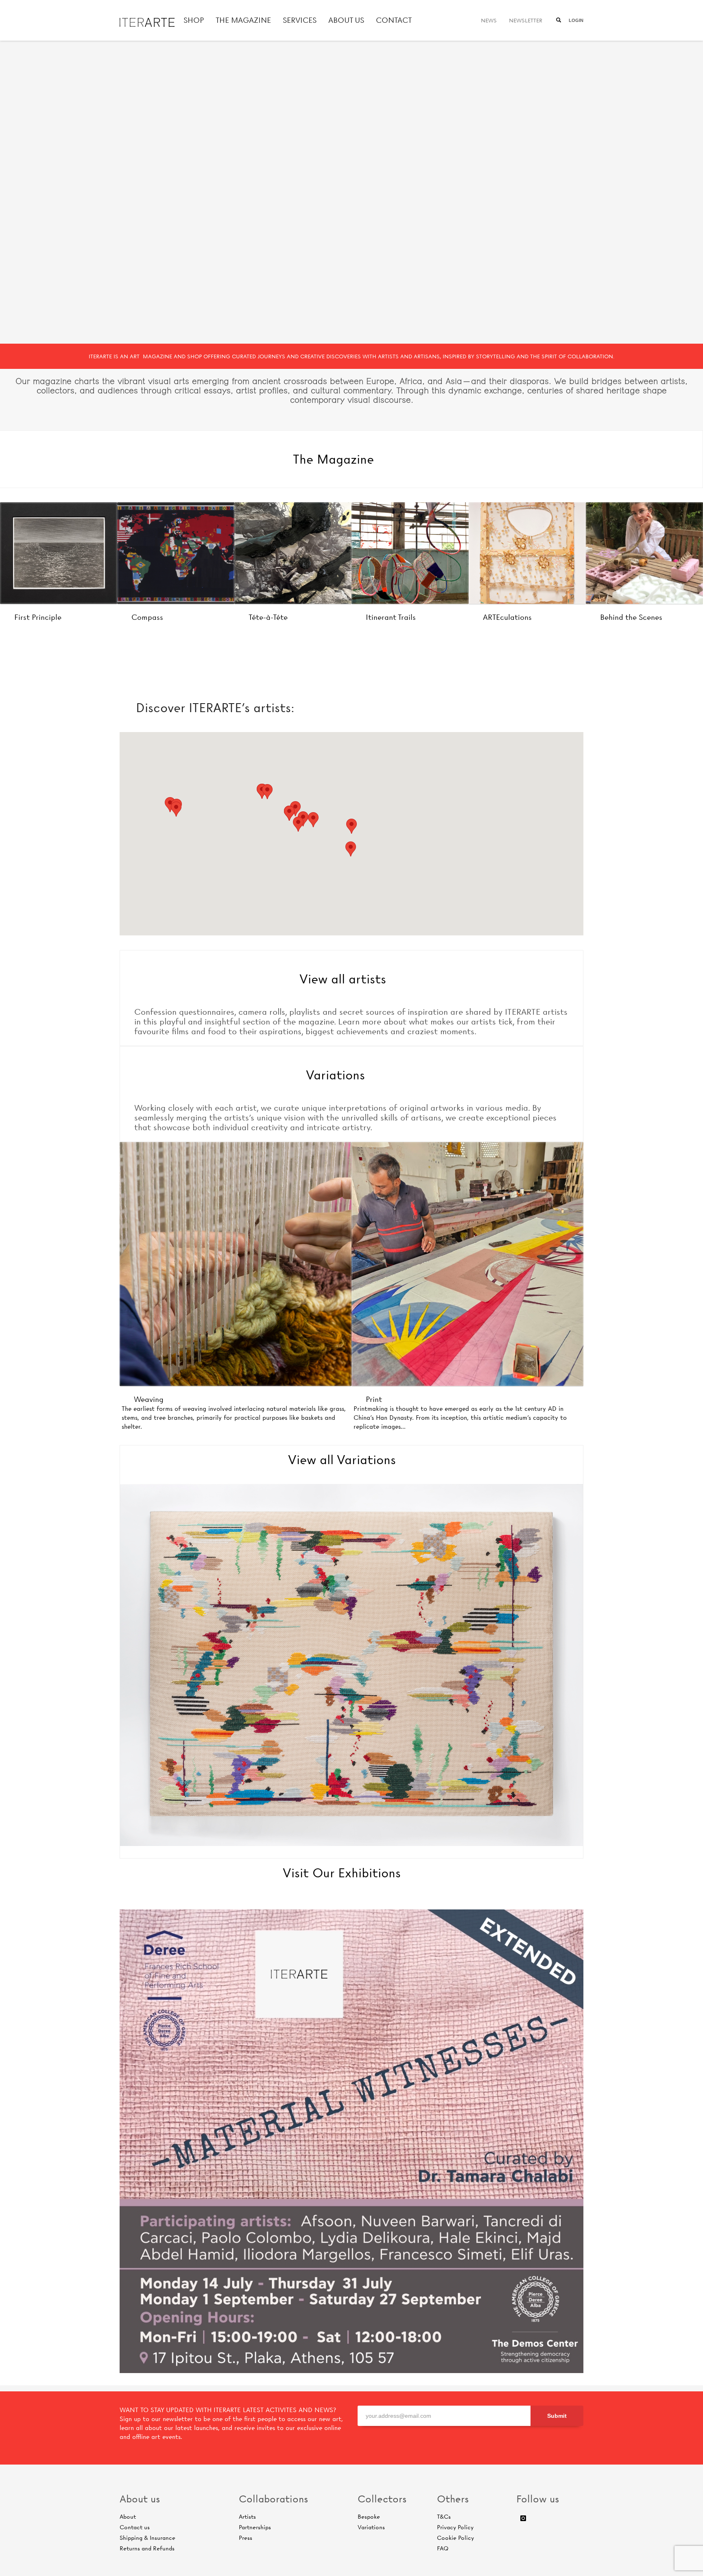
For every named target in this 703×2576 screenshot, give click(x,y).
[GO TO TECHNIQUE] (236, 1264)
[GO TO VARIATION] (467, 1264)
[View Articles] (59, 553)
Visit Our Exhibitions (342, 1873)
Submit (557, 2416)
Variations (335, 1075)
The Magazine (333, 459)
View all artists (343, 979)
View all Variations (342, 1460)
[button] (351, 826)
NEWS (489, 20)
